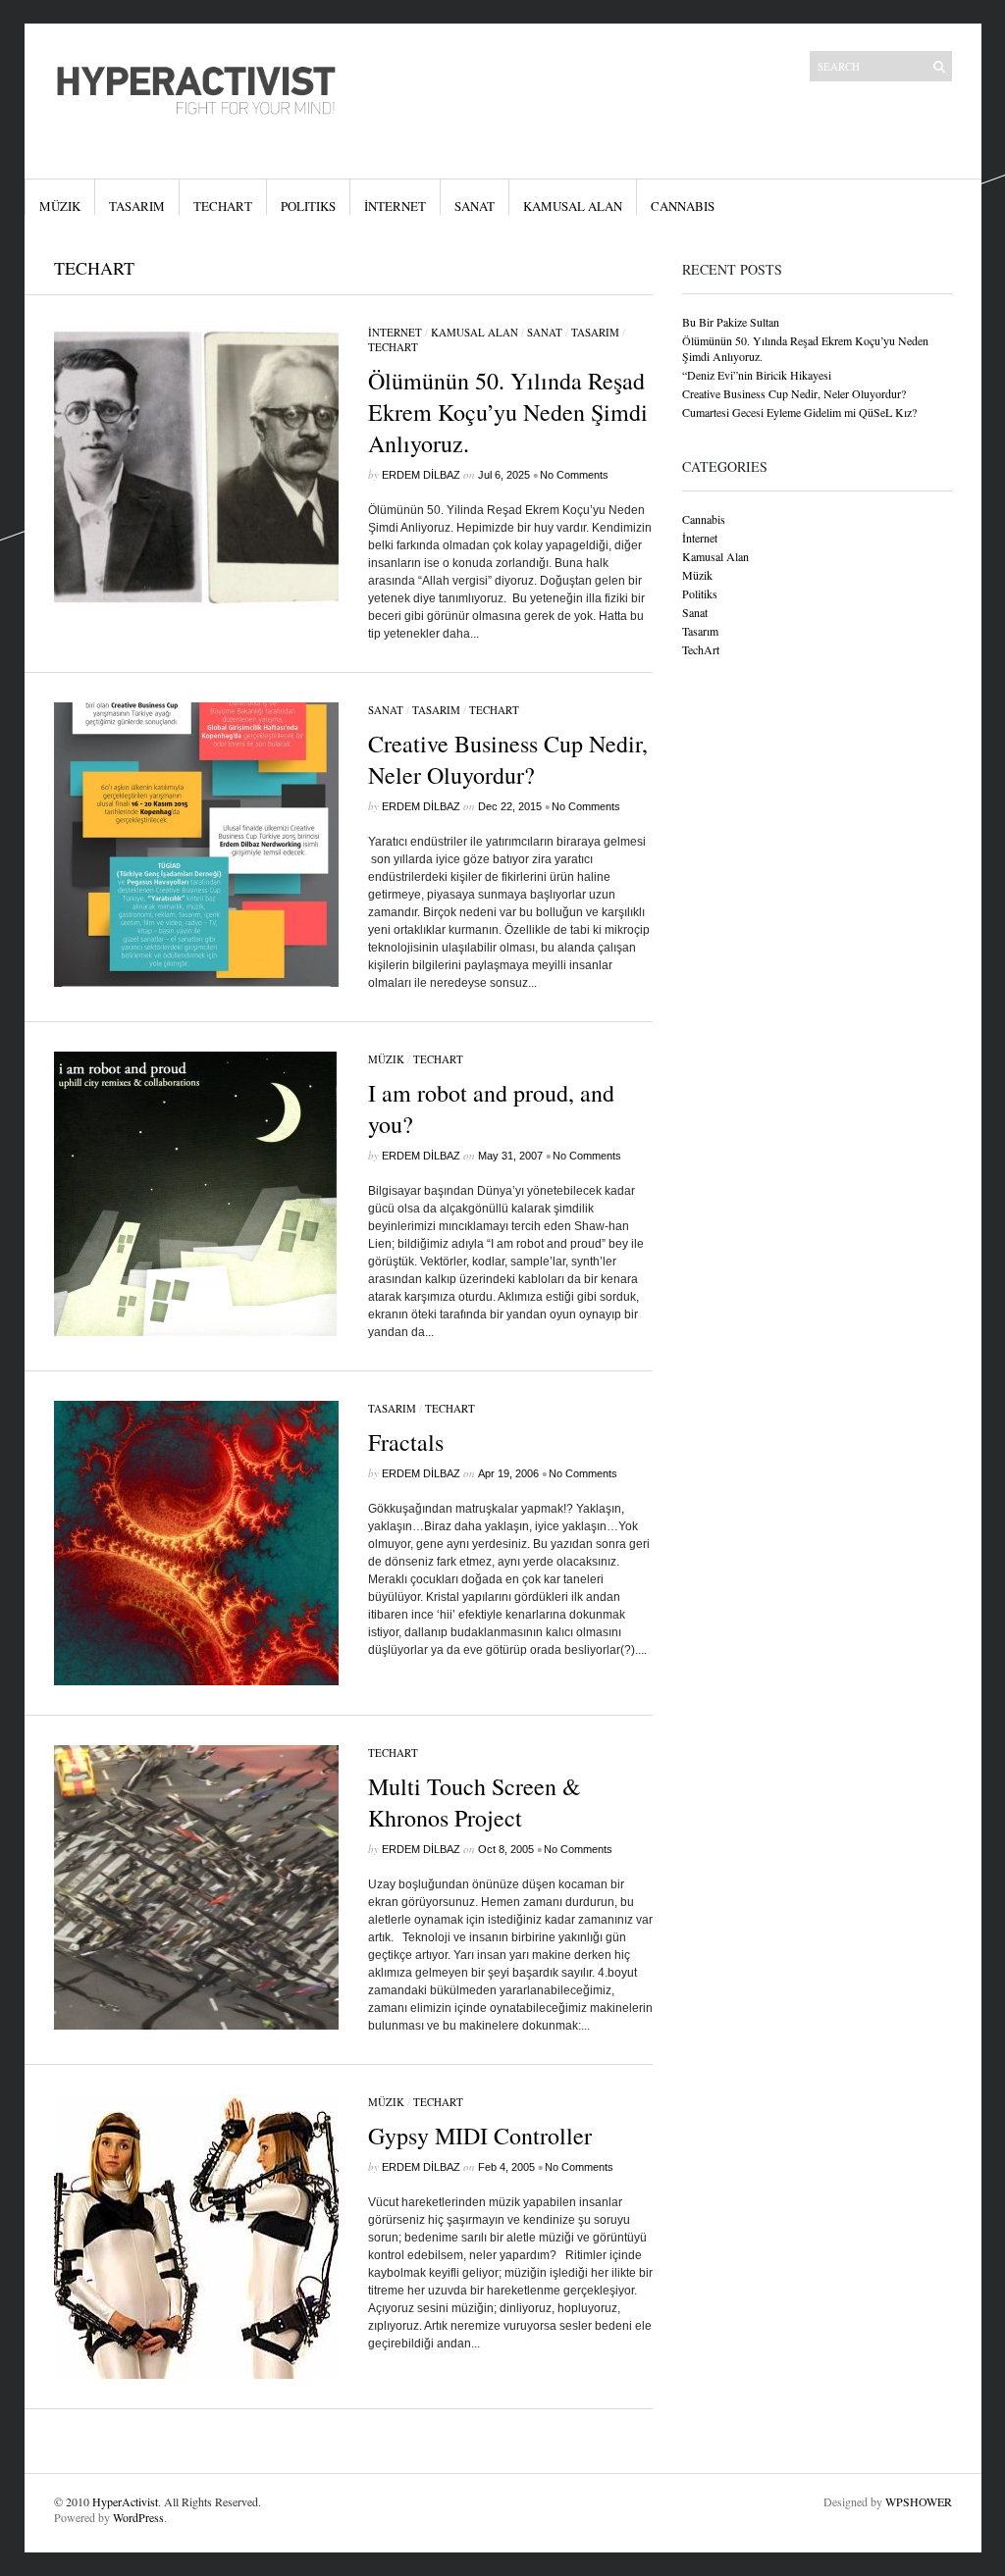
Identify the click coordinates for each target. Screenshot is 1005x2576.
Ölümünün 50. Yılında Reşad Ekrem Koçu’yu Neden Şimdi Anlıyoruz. (508, 412)
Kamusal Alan (573, 206)
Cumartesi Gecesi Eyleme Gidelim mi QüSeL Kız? (799, 412)
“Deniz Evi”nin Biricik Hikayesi (757, 375)
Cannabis (683, 206)
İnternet (395, 206)
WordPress (138, 2517)
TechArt (223, 206)
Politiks (308, 206)
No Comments (574, 475)
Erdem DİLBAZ (421, 475)
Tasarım (137, 206)
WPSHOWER (919, 2501)
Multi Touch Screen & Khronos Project (475, 1802)
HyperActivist (125, 2501)
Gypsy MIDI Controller (480, 2136)
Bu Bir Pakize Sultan (731, 322)
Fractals (406, 1442)
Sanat (475, 206)
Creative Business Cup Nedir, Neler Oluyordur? (508, 759)
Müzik (60, 206)
